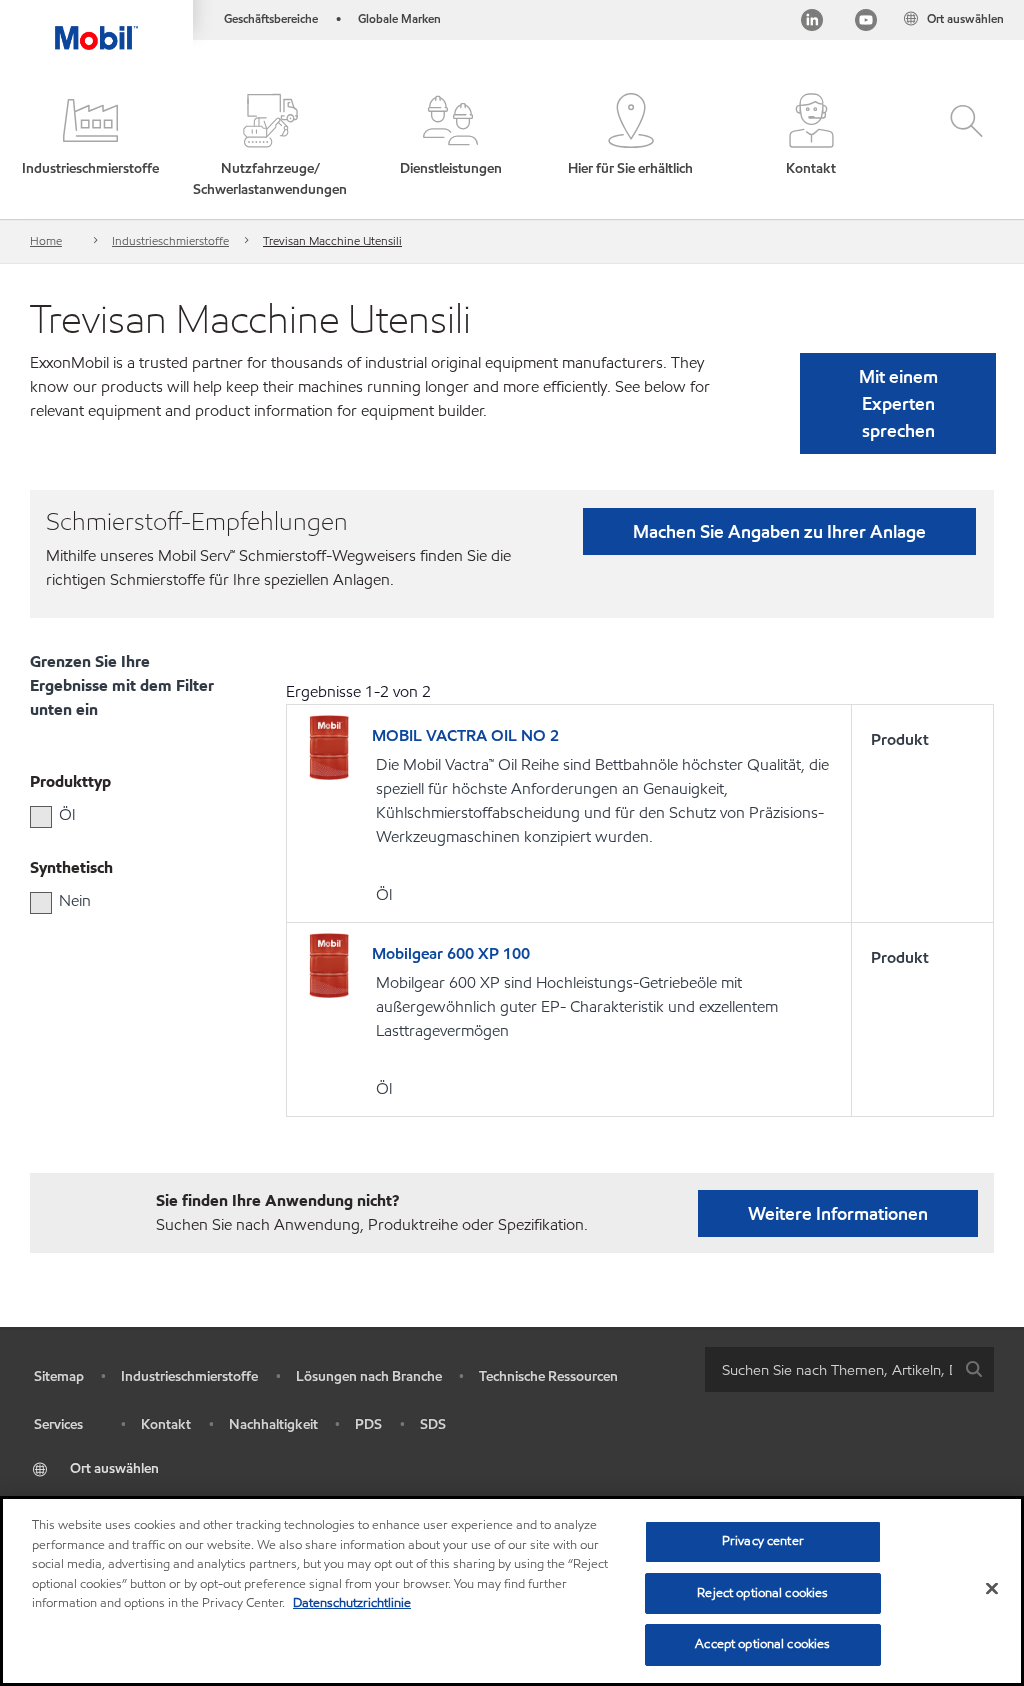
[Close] (992, 1589)
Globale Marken (399, 18)
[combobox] (849, 1369)
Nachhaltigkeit (273, 1424)
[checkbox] (41, 817)
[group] (118, 815)
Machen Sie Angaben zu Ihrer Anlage (779, 531)
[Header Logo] (96, 25)
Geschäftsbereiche (271, 18)
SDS (433, 1424)
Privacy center (763, 1541)
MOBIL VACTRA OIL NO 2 (465, 735)
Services (58, 1424)
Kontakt (166, 1424)
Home (46, 240)
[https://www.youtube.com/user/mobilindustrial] (866, 22)
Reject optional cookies (762, 1593)
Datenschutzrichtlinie (352, 1603)
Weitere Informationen (838, 1213)
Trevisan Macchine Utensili (332, 240)
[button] (90, 146)
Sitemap (59, 1376)
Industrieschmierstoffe (170, 240)
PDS (368, 1424)
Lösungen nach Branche (369, 1376)
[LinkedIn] (812, 22)
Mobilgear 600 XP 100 (451, 953)
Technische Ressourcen (548, 1376)
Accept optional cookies (762, 1644)
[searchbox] (829, 1369)
